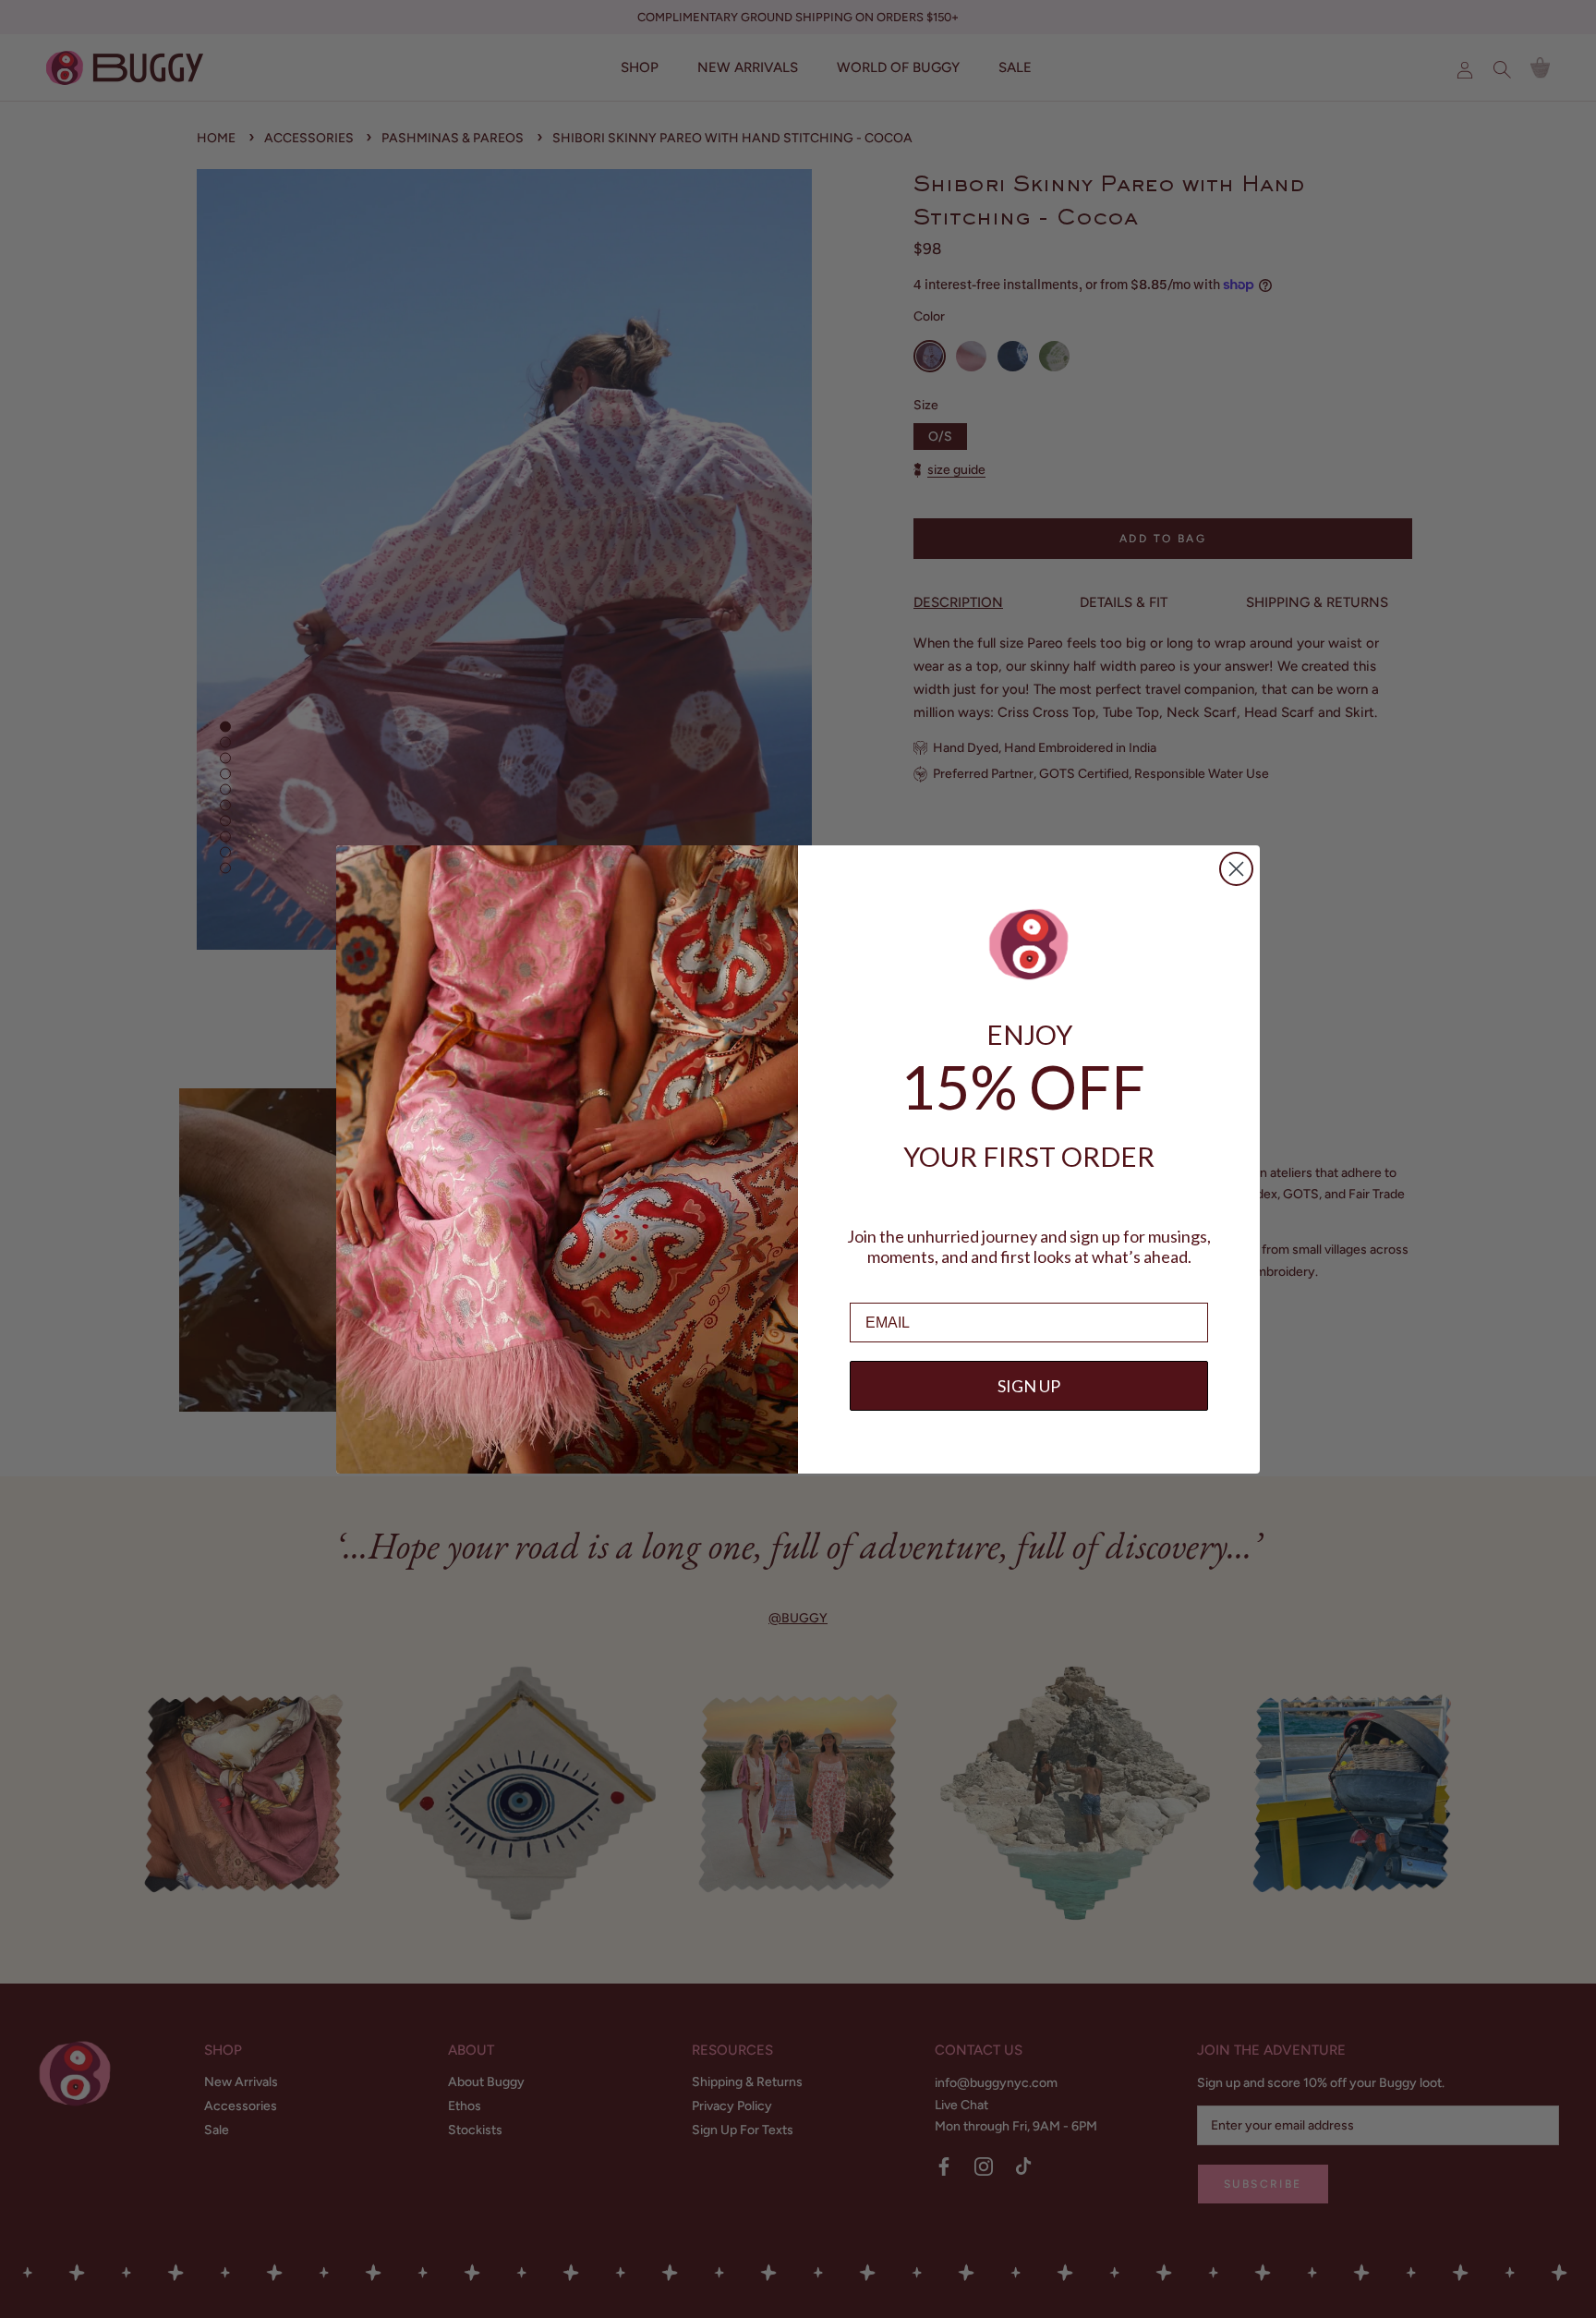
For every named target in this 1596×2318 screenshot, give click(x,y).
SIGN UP (1029, 1386)
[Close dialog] (1236, 869)
